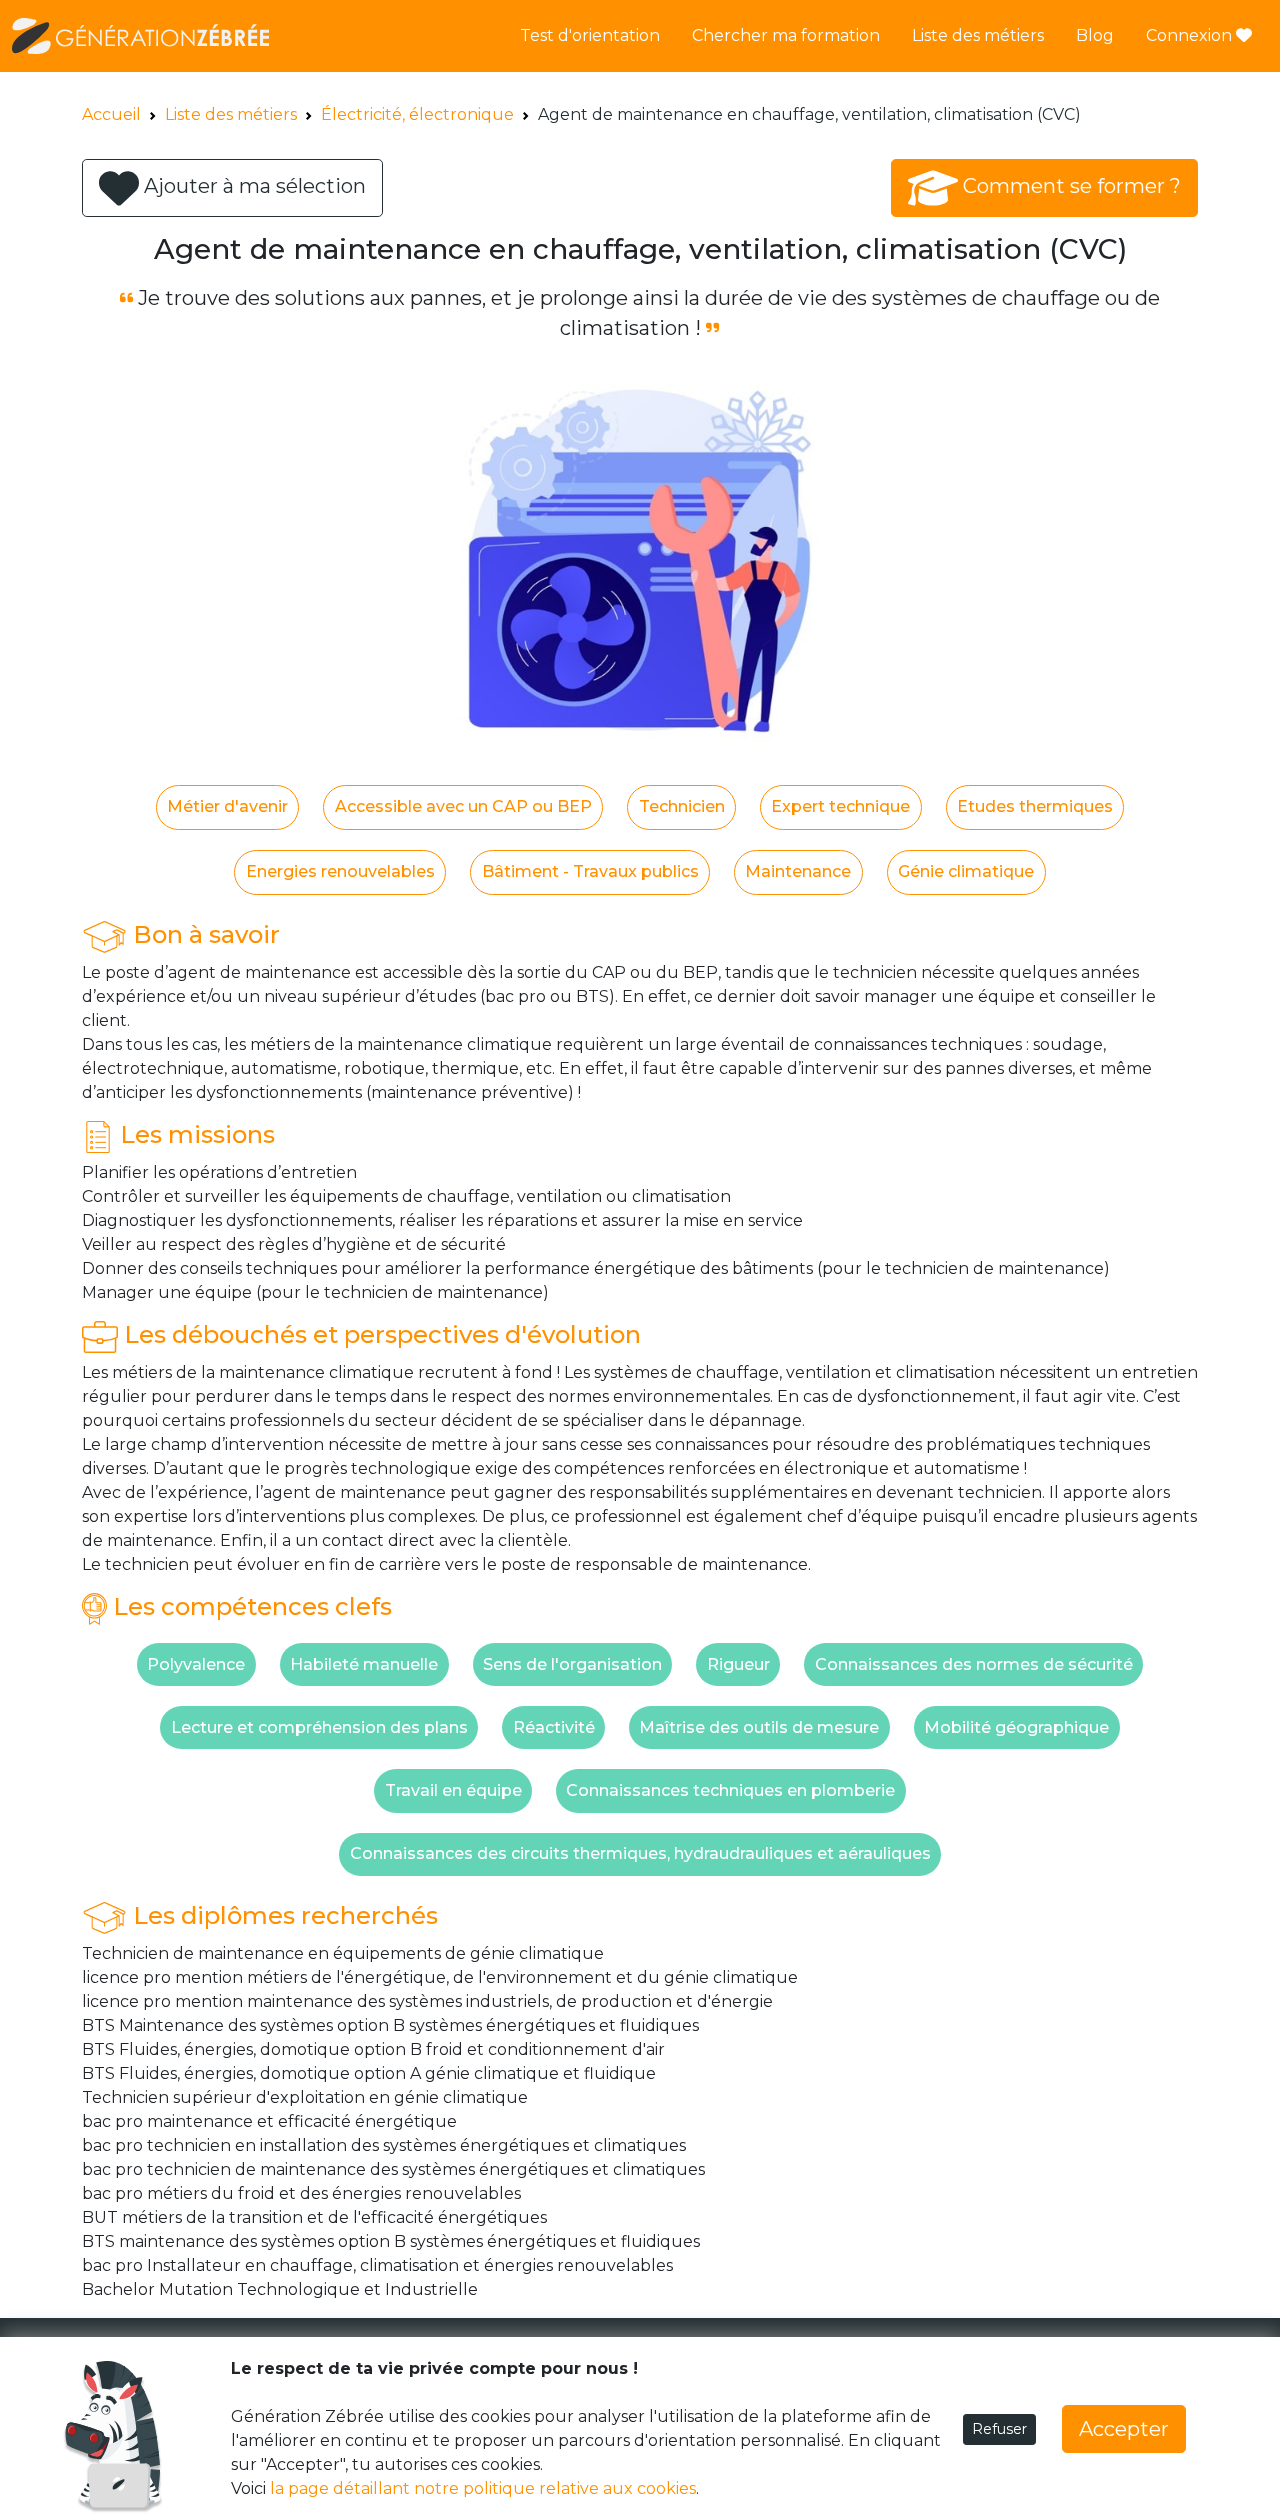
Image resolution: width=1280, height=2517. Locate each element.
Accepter (1124, 2429)
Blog (1095, 35)
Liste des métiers (978, 35)
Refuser (999, 2429)
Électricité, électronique (417, 114)
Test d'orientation (590, 35)
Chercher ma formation (786, 35)
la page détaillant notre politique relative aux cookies (483, 2488)
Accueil (111, 114)
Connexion (1191, 35)
